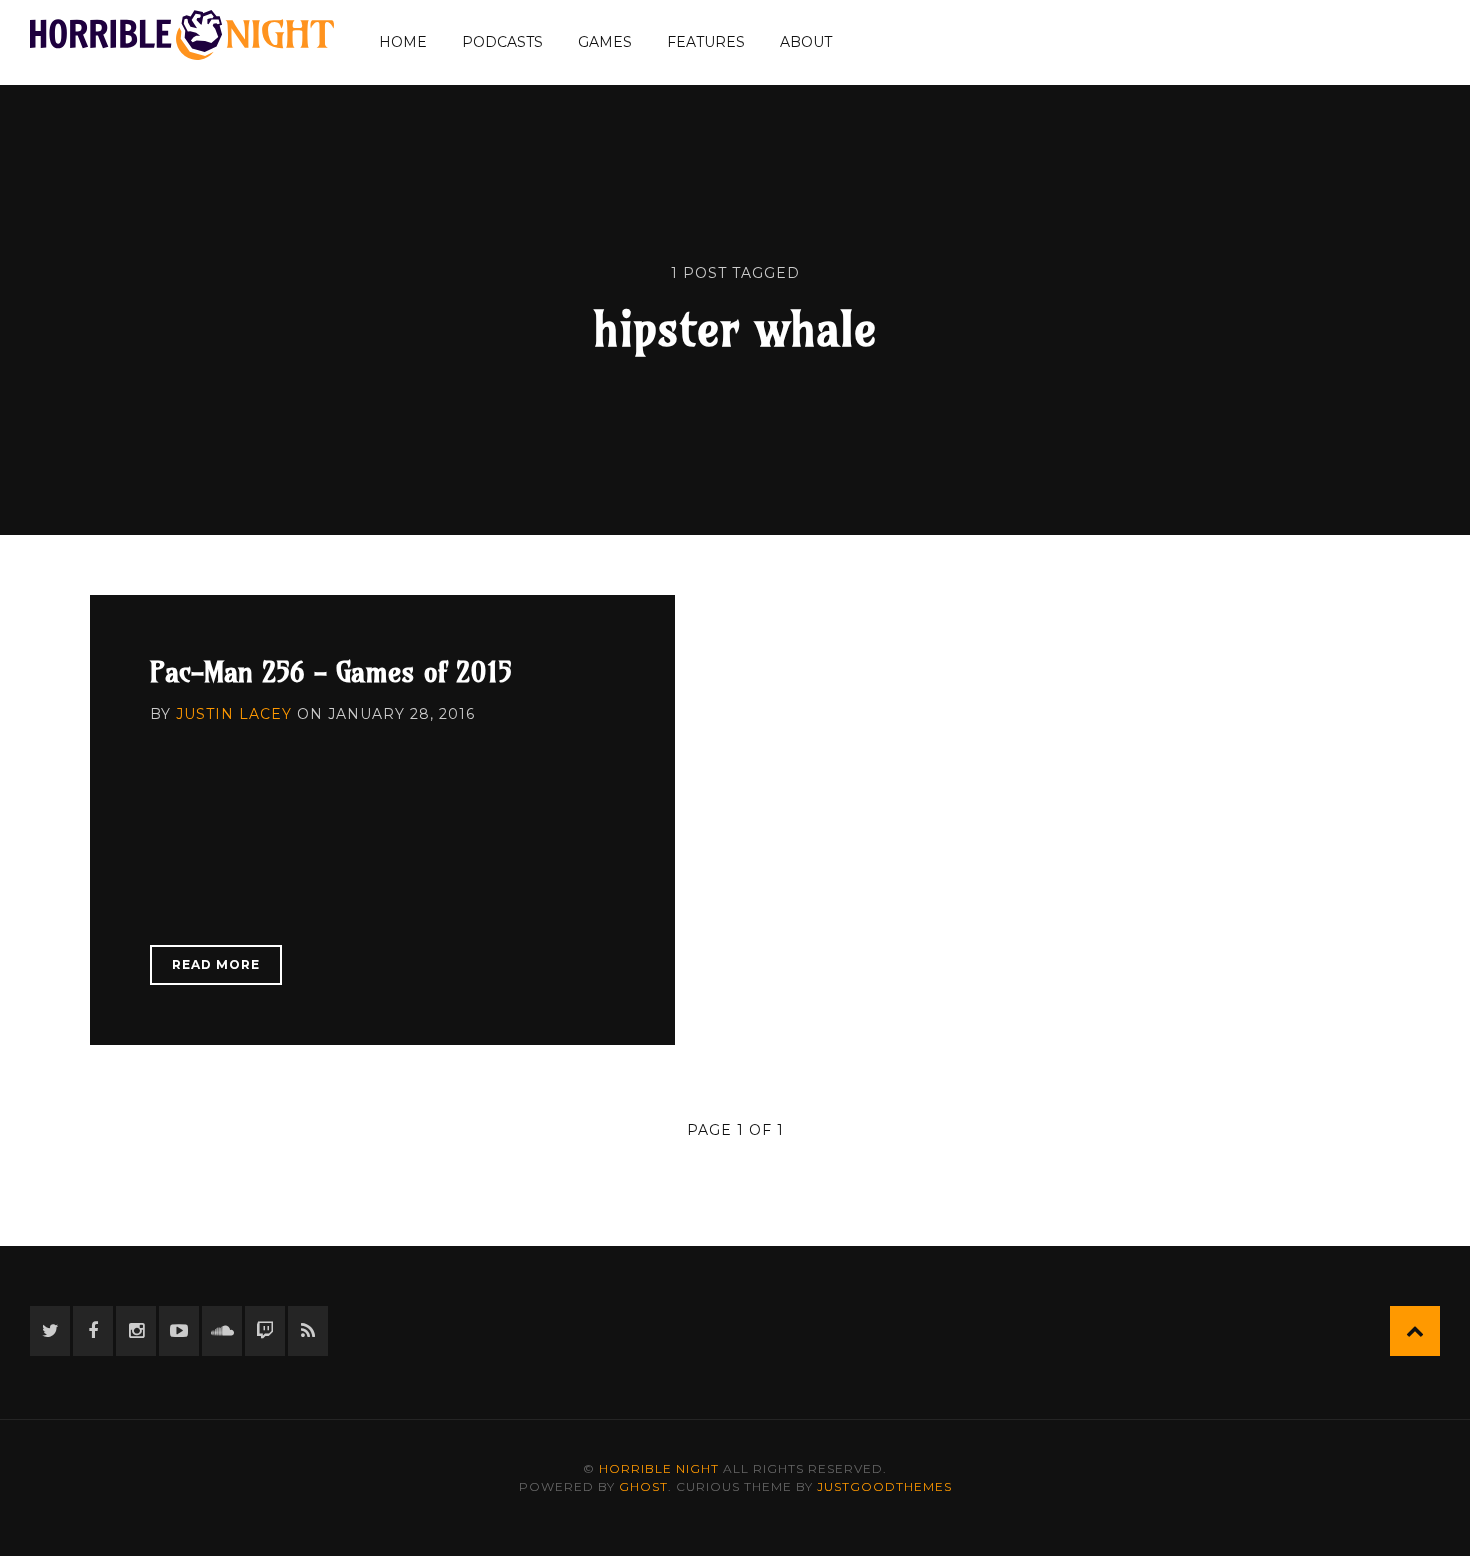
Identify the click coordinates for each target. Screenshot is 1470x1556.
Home (403, 42)
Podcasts (502, 42)
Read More (216, 964)
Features (706, 42)
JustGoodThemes (884, 1486)
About (806, 42)
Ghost (643, 1486)
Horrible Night (659, 1468)
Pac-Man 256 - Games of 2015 (331, 671)
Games (605, 42)
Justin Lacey (234, 714)
